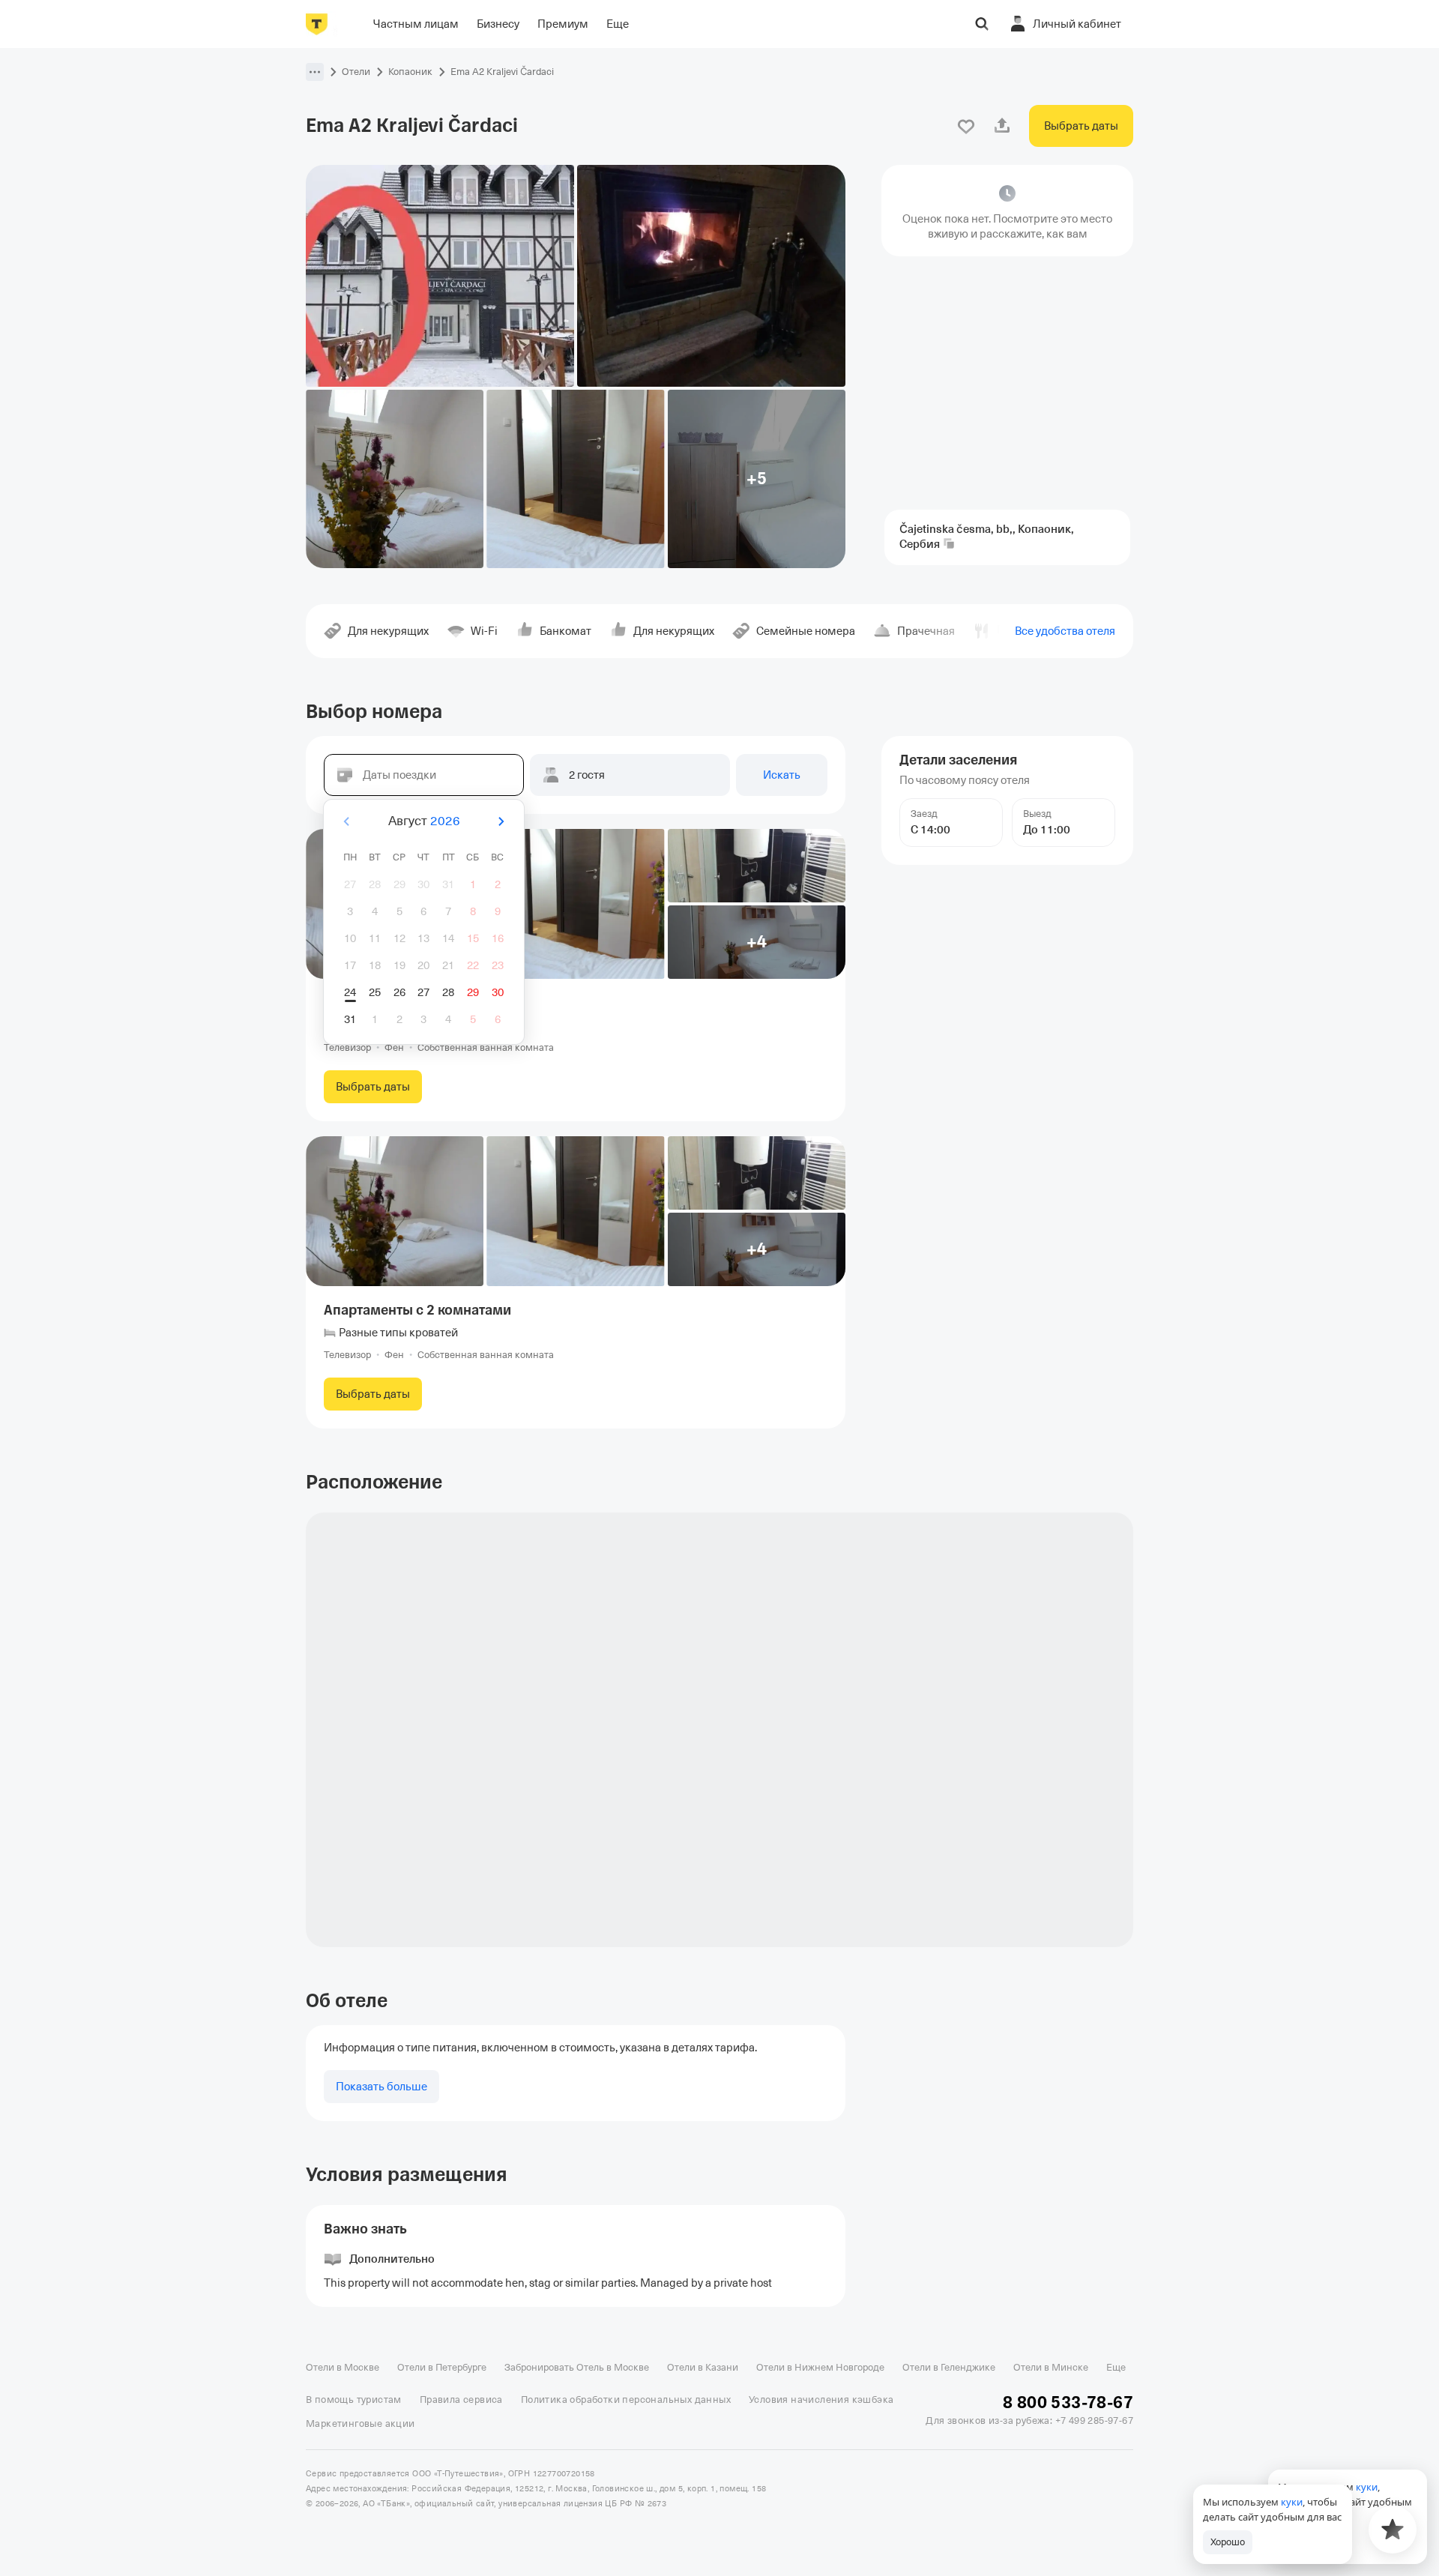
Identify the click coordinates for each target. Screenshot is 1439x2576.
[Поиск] (982, 24)
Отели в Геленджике (949, 2367)
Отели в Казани (703, 2367)
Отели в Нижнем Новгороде (820, 2367)
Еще (1116, 2367)
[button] (315, 72)
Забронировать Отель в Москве (577, 2367)
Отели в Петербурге (442, 2367)
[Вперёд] (501, 821)
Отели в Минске (1051, 2367)
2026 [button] (445, 821)
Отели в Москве (343, 2367)
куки (1292, 2502)
